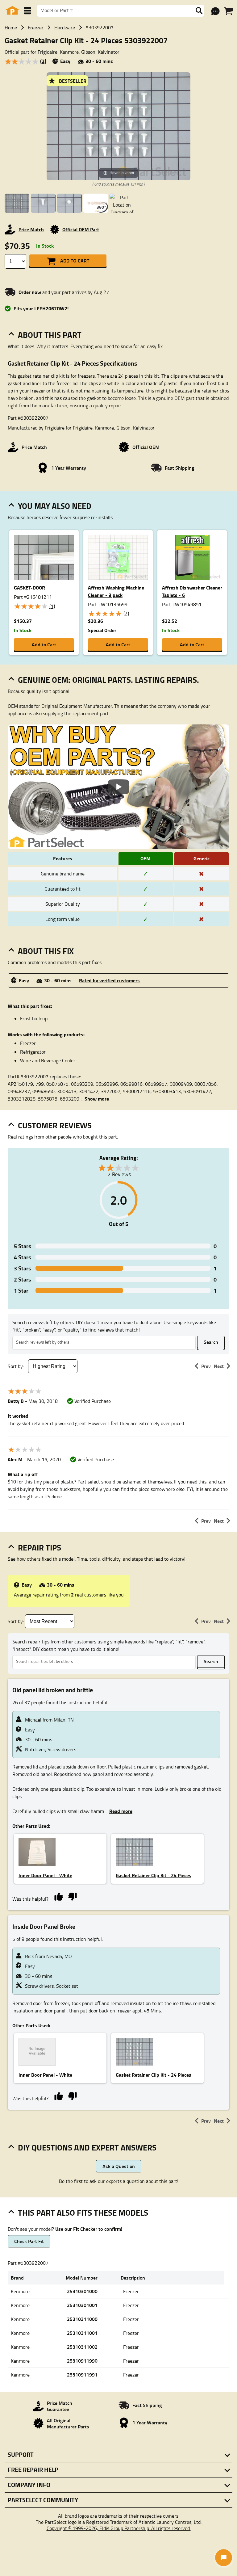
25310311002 (82, 2347)
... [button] (95, 1099)
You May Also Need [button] (55, 506)
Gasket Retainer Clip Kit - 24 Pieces (154, 1875)
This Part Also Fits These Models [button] (83, 2213)
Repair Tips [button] (39, 1547)
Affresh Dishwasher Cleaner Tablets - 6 (192, 591)
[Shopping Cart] (228, 11)
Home (11, 27)
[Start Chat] (224, 2558)
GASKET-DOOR (29, 587)
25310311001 (82, 2333)
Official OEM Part (81, 229)
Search (211, 1342)
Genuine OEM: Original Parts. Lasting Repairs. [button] (108, 680)
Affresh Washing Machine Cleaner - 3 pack (116, 591)
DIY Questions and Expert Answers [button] (87, 2147)
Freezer (36, 27)
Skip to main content (119, 106)
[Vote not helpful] (72, 1896)
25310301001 (82, 2305)
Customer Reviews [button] (55, 1125)
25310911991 (82, 2375)
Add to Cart (75, 260)
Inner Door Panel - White (45, 1875)
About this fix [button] (46, 951)
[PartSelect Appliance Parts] (12, 11)
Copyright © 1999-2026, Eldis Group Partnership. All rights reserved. (119, 2528)
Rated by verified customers (109, 980)
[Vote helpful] (58, 1896)
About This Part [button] (50, 335)
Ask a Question (119, 2166)
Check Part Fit (29, 2241)
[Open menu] (27, 11)
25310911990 (82, 2361)
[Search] (199, 11)
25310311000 (82, 2319)
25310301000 (82, 2291)
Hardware (65, 27)
